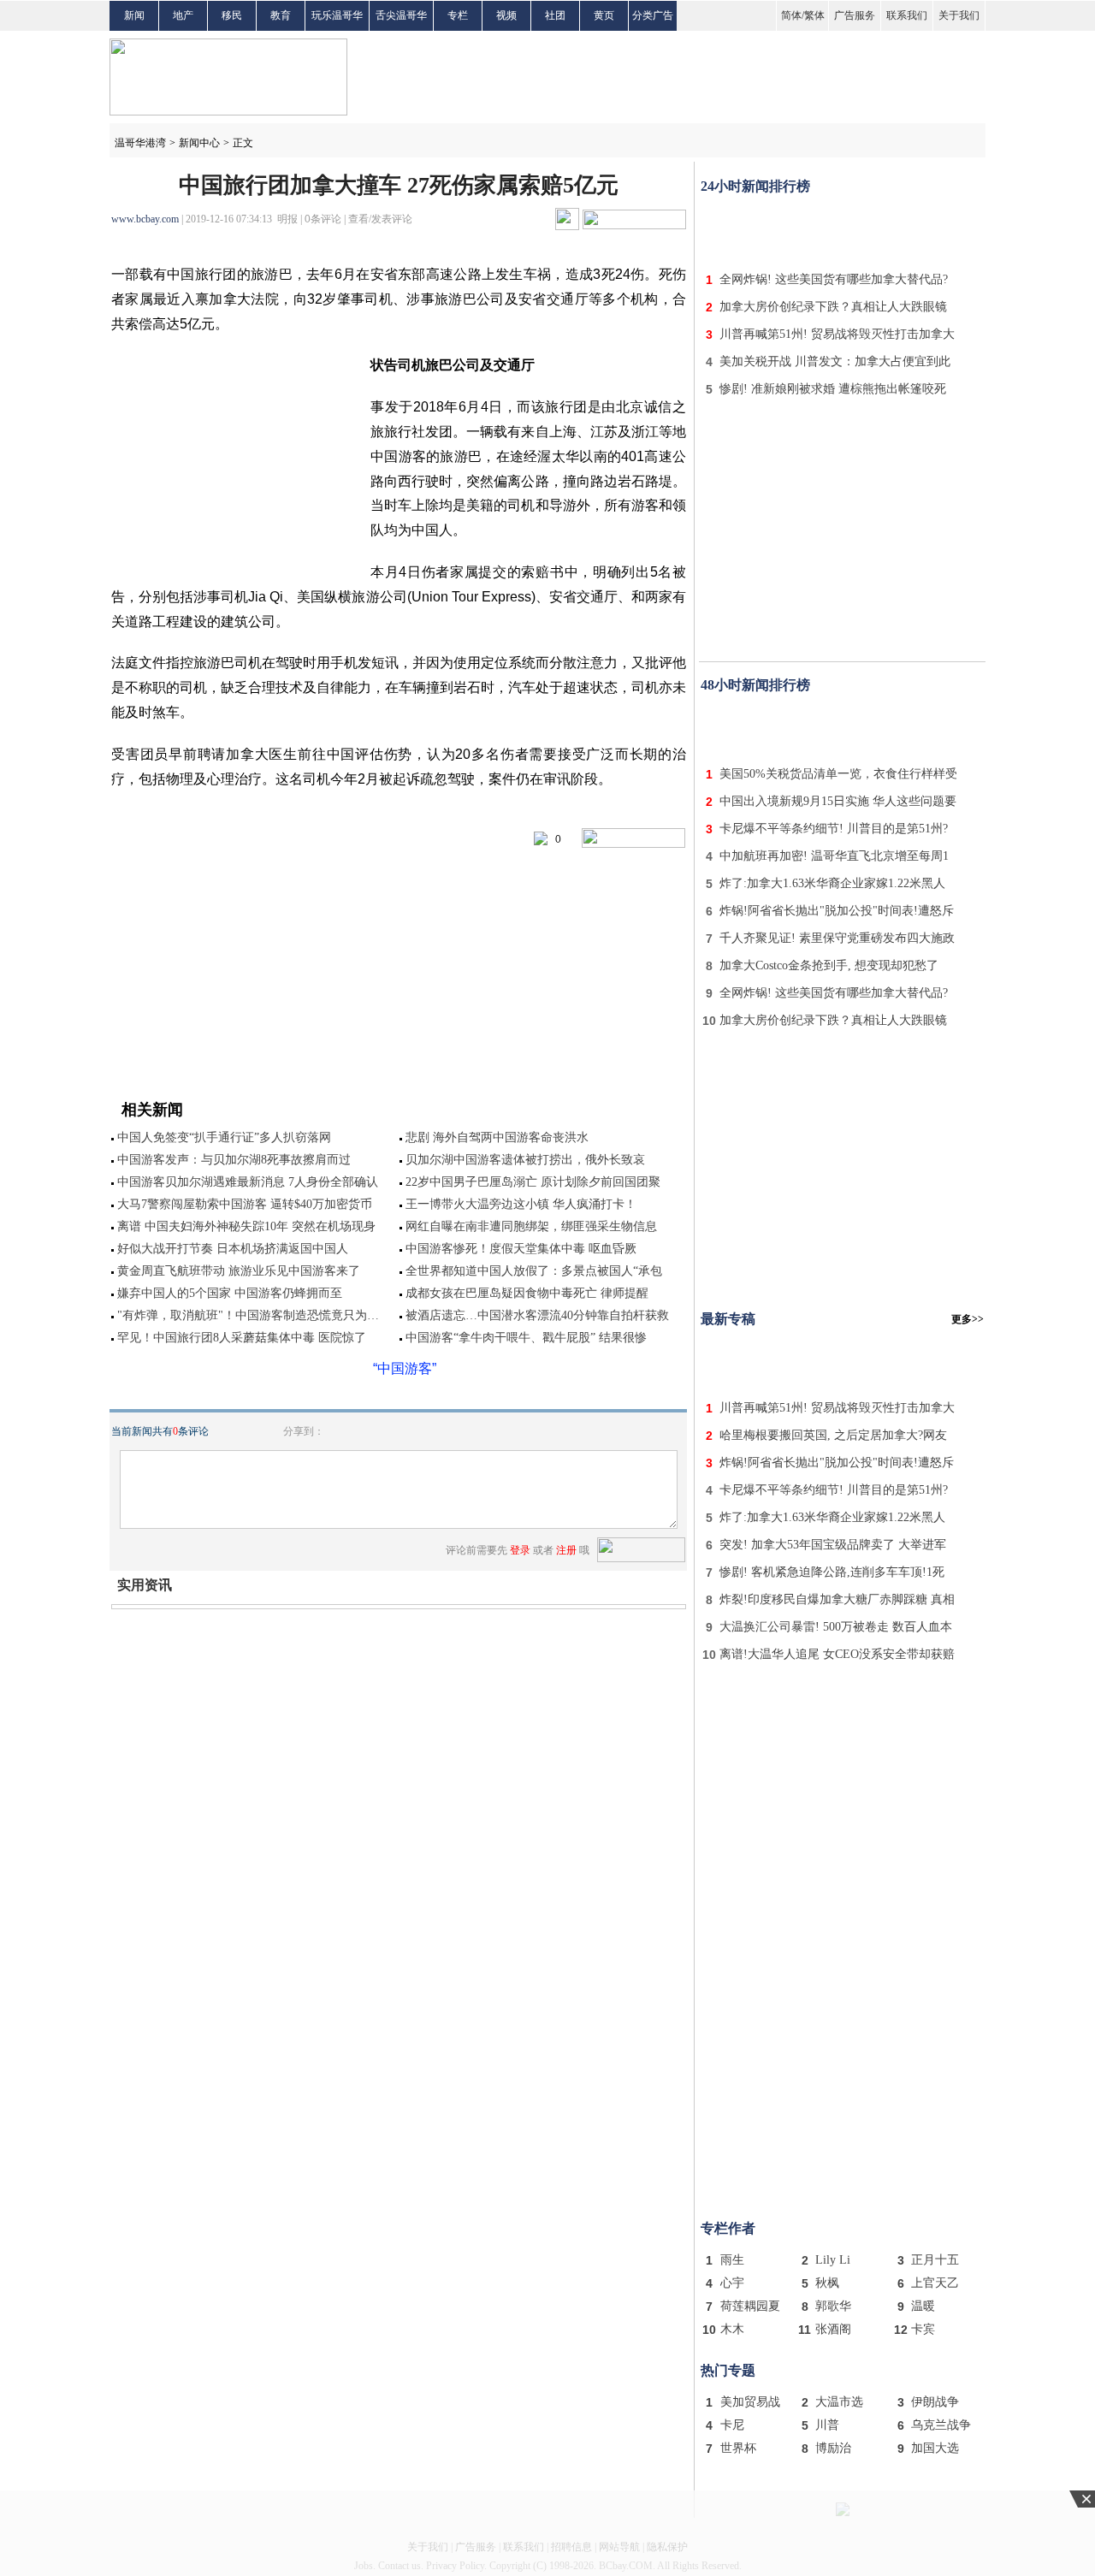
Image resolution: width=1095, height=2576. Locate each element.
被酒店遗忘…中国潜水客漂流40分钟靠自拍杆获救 (537, 1315)
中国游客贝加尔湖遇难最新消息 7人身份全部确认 (248, 1182)
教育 (281, 15)
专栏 (458, 15)
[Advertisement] (843, 229)
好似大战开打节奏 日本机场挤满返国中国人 (233, 1249)
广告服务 (855, 15)
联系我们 (907, 15)
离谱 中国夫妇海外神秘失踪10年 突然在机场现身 (246, 1226)
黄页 (604, 15)
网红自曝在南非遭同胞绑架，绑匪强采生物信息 (531, 1226)
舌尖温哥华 (401, 15)
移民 (232, 15)
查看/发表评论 (380, 219)
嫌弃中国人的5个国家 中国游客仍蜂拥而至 (230, 1293)
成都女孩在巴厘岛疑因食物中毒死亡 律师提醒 (527, 1293)
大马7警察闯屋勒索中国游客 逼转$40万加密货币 (245, 1204)
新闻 (134, 15)
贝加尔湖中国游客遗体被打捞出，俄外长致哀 (525, 1160)
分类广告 (653, 15)
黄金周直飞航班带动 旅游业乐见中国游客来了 (239, 1271)
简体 (791, 15)
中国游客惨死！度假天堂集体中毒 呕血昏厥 (521, 1249)
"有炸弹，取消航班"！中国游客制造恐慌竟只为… (248, 1315)
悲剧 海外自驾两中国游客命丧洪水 (497, 1137)
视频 (506, 15)
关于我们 (959, 15)
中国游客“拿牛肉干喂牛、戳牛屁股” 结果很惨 (526, 1338)
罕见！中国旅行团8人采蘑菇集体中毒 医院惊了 (242, 1338)
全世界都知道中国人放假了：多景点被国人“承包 (534, 1271)
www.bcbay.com (145, 219)
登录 (520, 1550)
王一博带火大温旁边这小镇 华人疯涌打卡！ (521, 1204)
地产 (183, 15)
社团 (555, 15)
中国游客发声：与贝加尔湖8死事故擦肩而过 (234, 1160)
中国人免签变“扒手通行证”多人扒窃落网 (224, 1137)
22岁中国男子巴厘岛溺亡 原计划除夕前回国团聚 (533, 1182)
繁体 (814, 15)
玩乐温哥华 (337, 15)
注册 (566, 1550)
